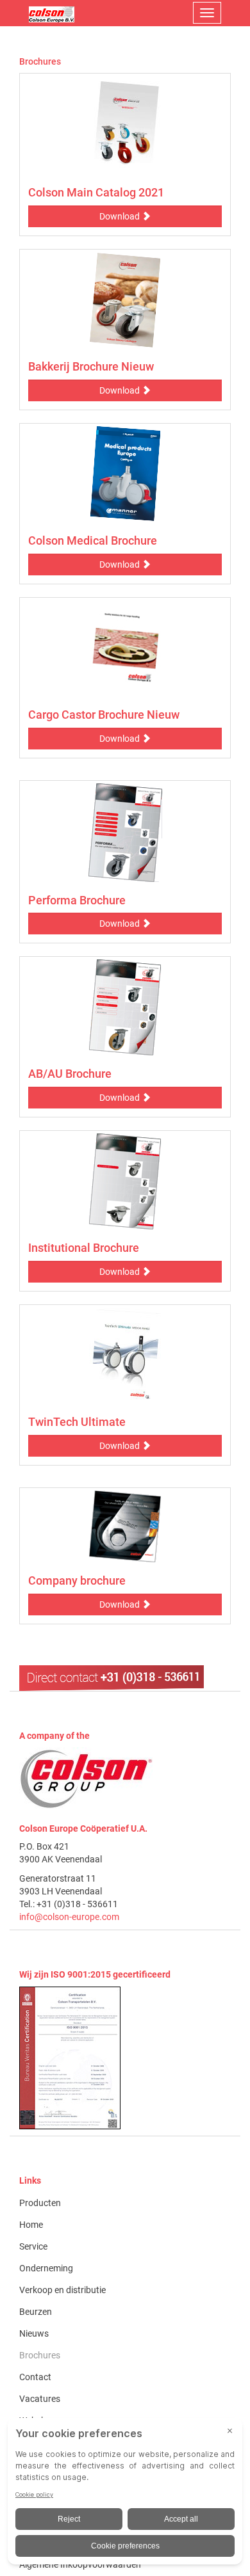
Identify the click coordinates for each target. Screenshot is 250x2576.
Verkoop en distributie (63, 2290)
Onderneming (46, 2268)
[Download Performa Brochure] (125, 833)
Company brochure (77, 1580)
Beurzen (36, 2312)
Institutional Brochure (84, 1248)
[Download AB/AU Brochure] (125, 1007)
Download (121, 216)
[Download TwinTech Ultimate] (125, 1356)
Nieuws (34, 2333)
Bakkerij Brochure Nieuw (91, 366)
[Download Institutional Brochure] (125, 1181)
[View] (125, 2058)
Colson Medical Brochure (93, 540)
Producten (40, 2203)
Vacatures (40, 2399)
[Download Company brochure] (125, 1526)
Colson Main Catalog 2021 (96, 192)
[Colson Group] (87, 1779)
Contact (35, 2377)
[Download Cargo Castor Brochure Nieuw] (125, 648)
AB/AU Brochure (70, 1074)
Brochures (40, 2355)
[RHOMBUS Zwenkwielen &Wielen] (52, 13)
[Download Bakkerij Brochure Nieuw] (125, 300)
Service (33, 2246)
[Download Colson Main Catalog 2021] (125, 125)
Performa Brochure (77, 900)
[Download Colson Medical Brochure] (125, 474)
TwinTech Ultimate (77, 1422)
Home (31, 2225)
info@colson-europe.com (69, 1917)
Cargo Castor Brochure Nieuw (104, 715)
